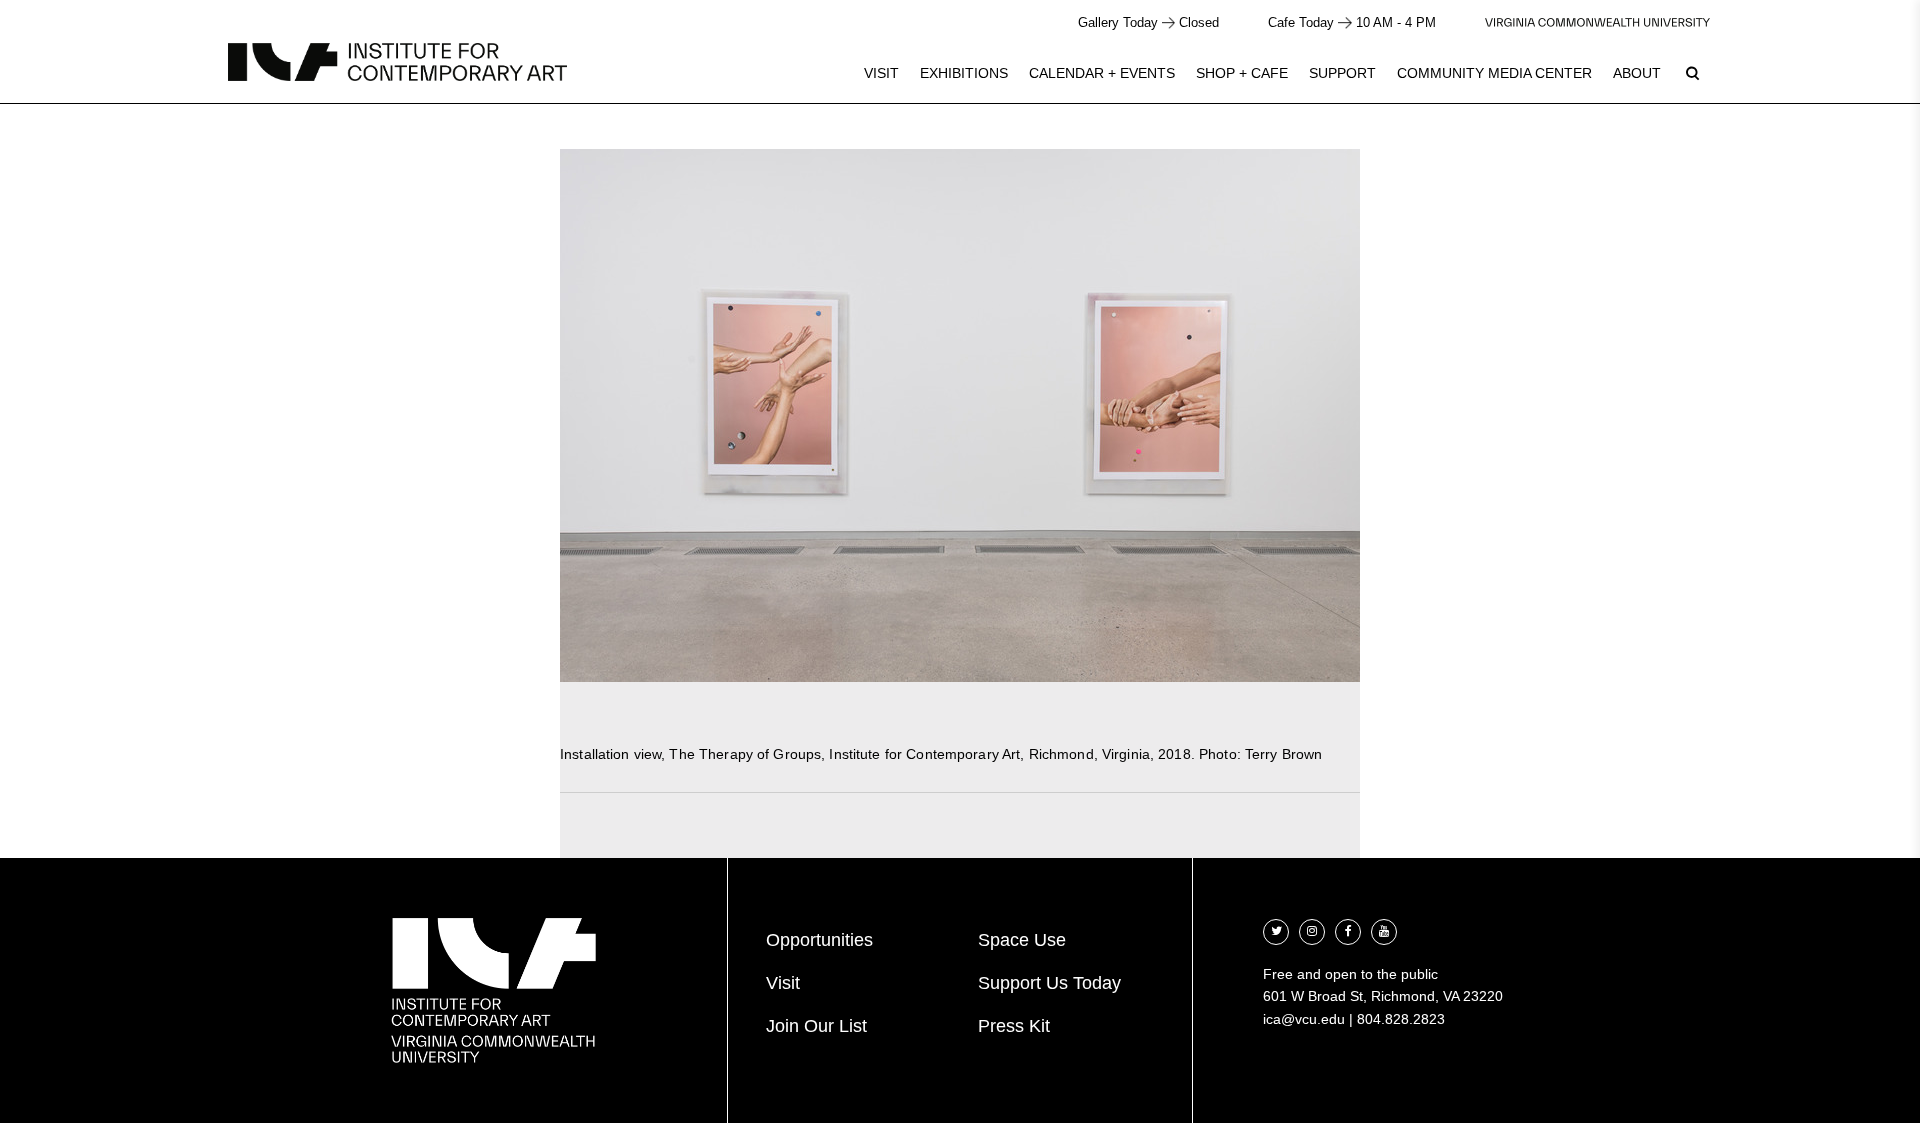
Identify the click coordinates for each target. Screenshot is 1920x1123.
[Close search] (1857, 69)
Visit (881, 73)
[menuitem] (881, 73)
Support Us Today (1049, 983)
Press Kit (1014, 1026)
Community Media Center (1494, 73)
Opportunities (819, 940)
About (1637, 73)
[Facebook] (1348, 929)
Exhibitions (964, 73)
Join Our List (816, 1026)
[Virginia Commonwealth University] (1597, 22)
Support (1342, 73)
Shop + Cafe (1242, 73)
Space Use (1022, 940)
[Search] (1692, 73)
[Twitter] (1276, 929)
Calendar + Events (1102, 73)
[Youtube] (1384, 929)
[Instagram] (1312, 929)
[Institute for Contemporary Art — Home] (397, 62)
